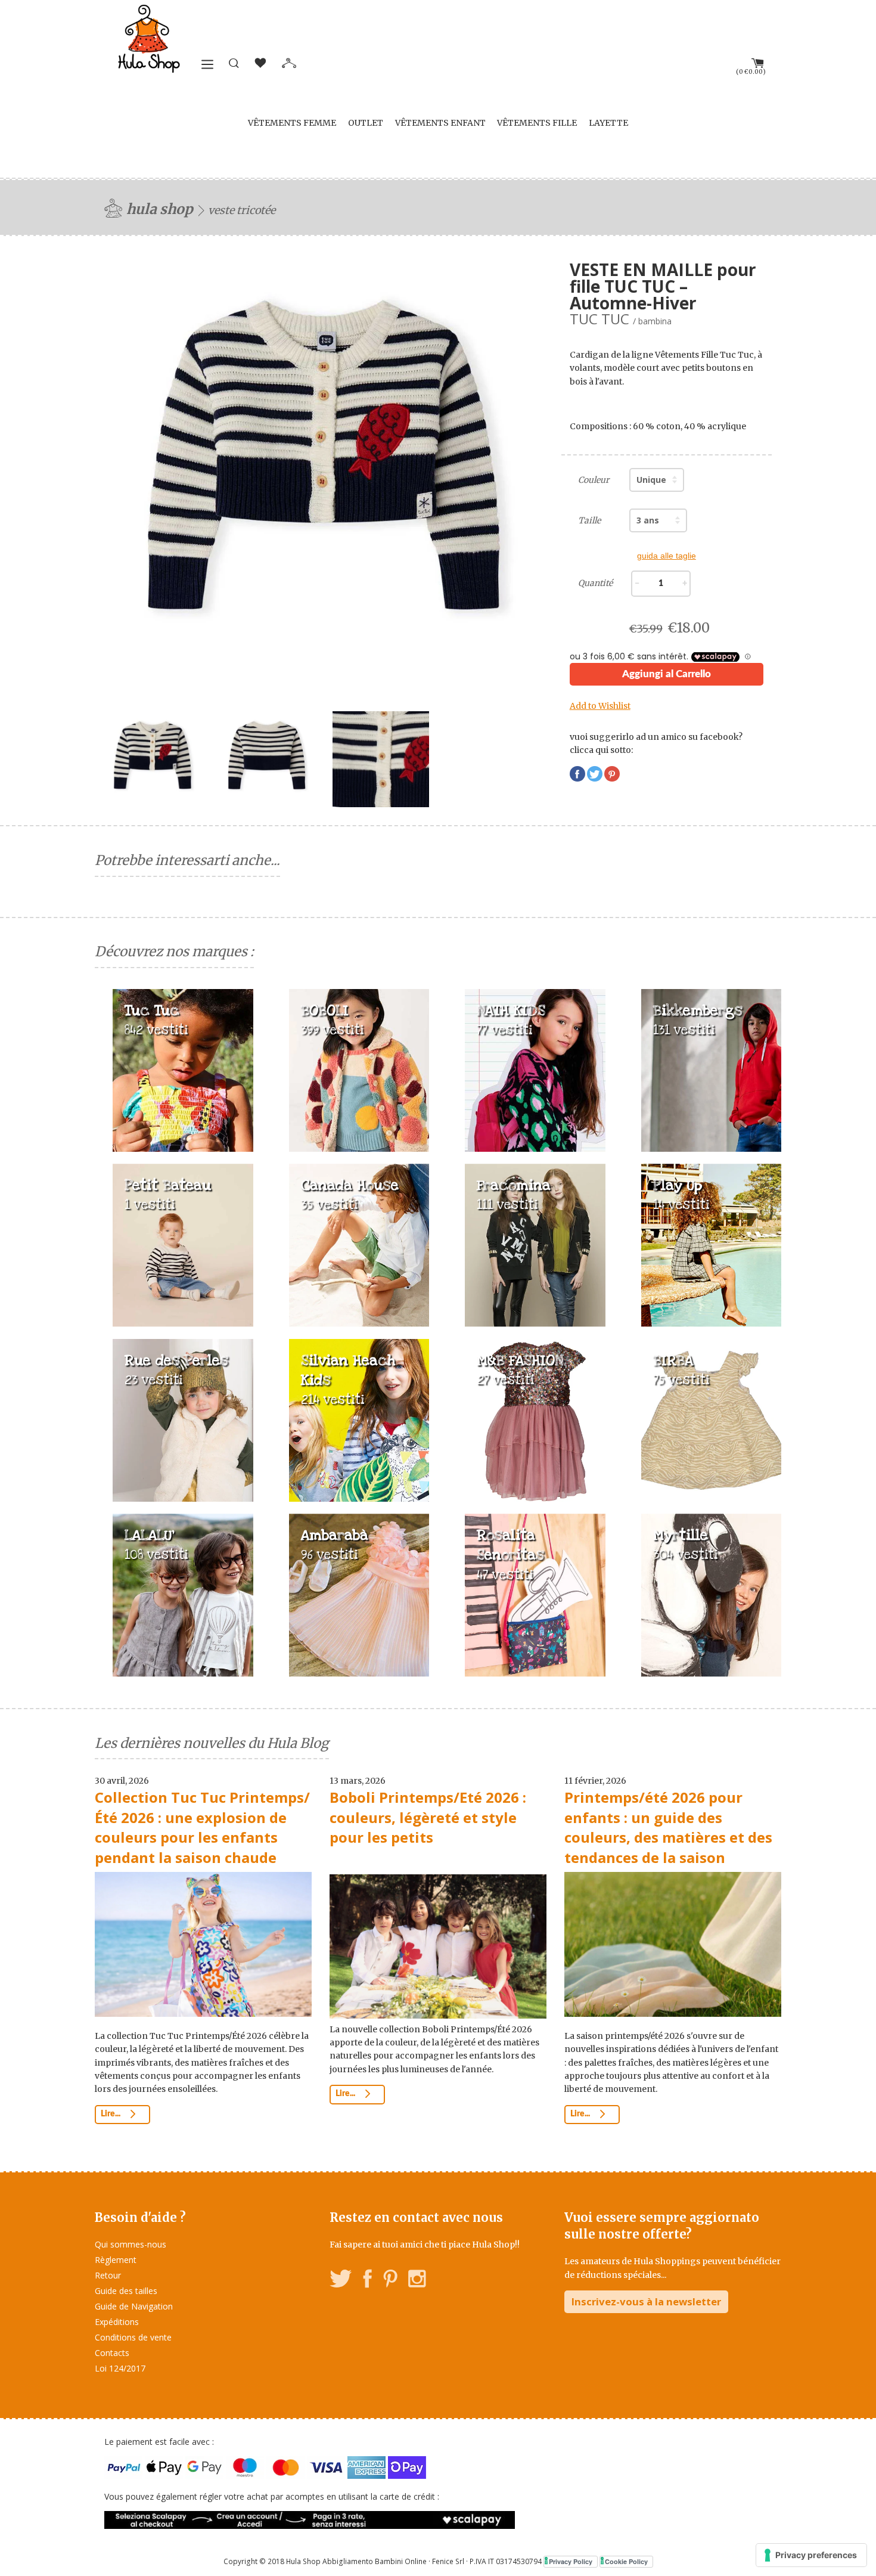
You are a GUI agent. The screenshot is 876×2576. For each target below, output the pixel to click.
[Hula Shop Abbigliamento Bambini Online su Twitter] (341, 2281)
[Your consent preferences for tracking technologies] (811, 2555)
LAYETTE (608, 123)
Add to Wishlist (600, 706)
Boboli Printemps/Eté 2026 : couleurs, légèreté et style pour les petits (428, 1817)
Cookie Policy (626, 2561)
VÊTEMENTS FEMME (292, 123)
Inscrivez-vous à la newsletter (646, 2301)
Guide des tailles (126, 2291)
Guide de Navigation (134, 2306)
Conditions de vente (133, 2337)
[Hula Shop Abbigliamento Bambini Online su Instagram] (417, 2281)
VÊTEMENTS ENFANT (440, 123)
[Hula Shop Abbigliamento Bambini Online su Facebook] (368, 2281)
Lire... (111, 2114)
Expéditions (117, 2322)
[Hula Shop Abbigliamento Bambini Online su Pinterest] (390, 2281)
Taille (589, 520)
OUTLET (366, 123)
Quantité (595, 583)
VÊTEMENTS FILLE (537, 123)
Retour (108, 2275)
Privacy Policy (571, 2561)
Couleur (594, 480)
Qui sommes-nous (131, 2244)
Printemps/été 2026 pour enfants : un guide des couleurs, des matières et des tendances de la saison (668, 1827)
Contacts (112, 2353)
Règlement (116, 2260)
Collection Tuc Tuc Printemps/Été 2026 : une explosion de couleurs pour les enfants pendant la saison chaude (202, 1827)
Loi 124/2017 (120, 2368)
